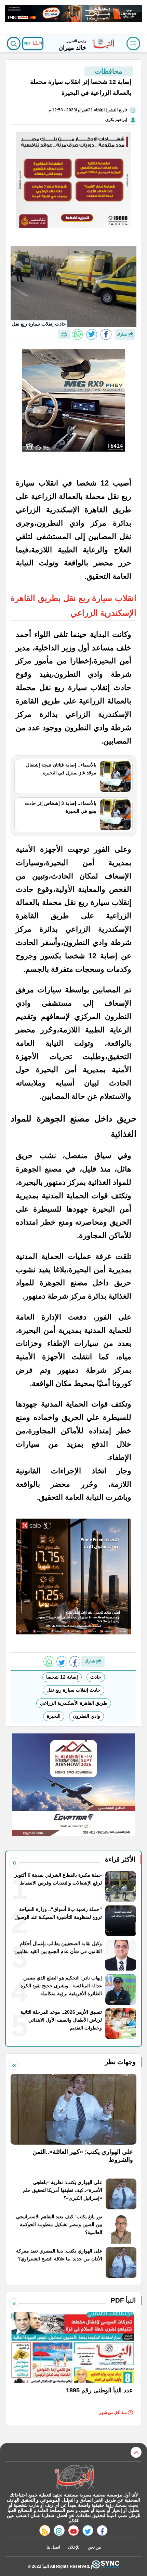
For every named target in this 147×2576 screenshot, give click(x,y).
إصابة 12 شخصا (62, 1677)
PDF (28, 43)
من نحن (94, 2547)
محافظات (109, 71)
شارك (122, 334)
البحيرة (54, 1716)
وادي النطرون (86, 1716)
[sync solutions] (106, 2566)
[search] (14, 44)
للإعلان (74, 2547)
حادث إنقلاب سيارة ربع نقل (73, 1690)
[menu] (133, 44)
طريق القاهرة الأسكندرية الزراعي (74, 1703)
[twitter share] (92, 334)
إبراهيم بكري (116, 120)
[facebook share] (106, 334)
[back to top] (136, 2452)
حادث (96, 1677)
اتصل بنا (53, 2547)
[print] (64, 334)
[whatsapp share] (77, 334)
